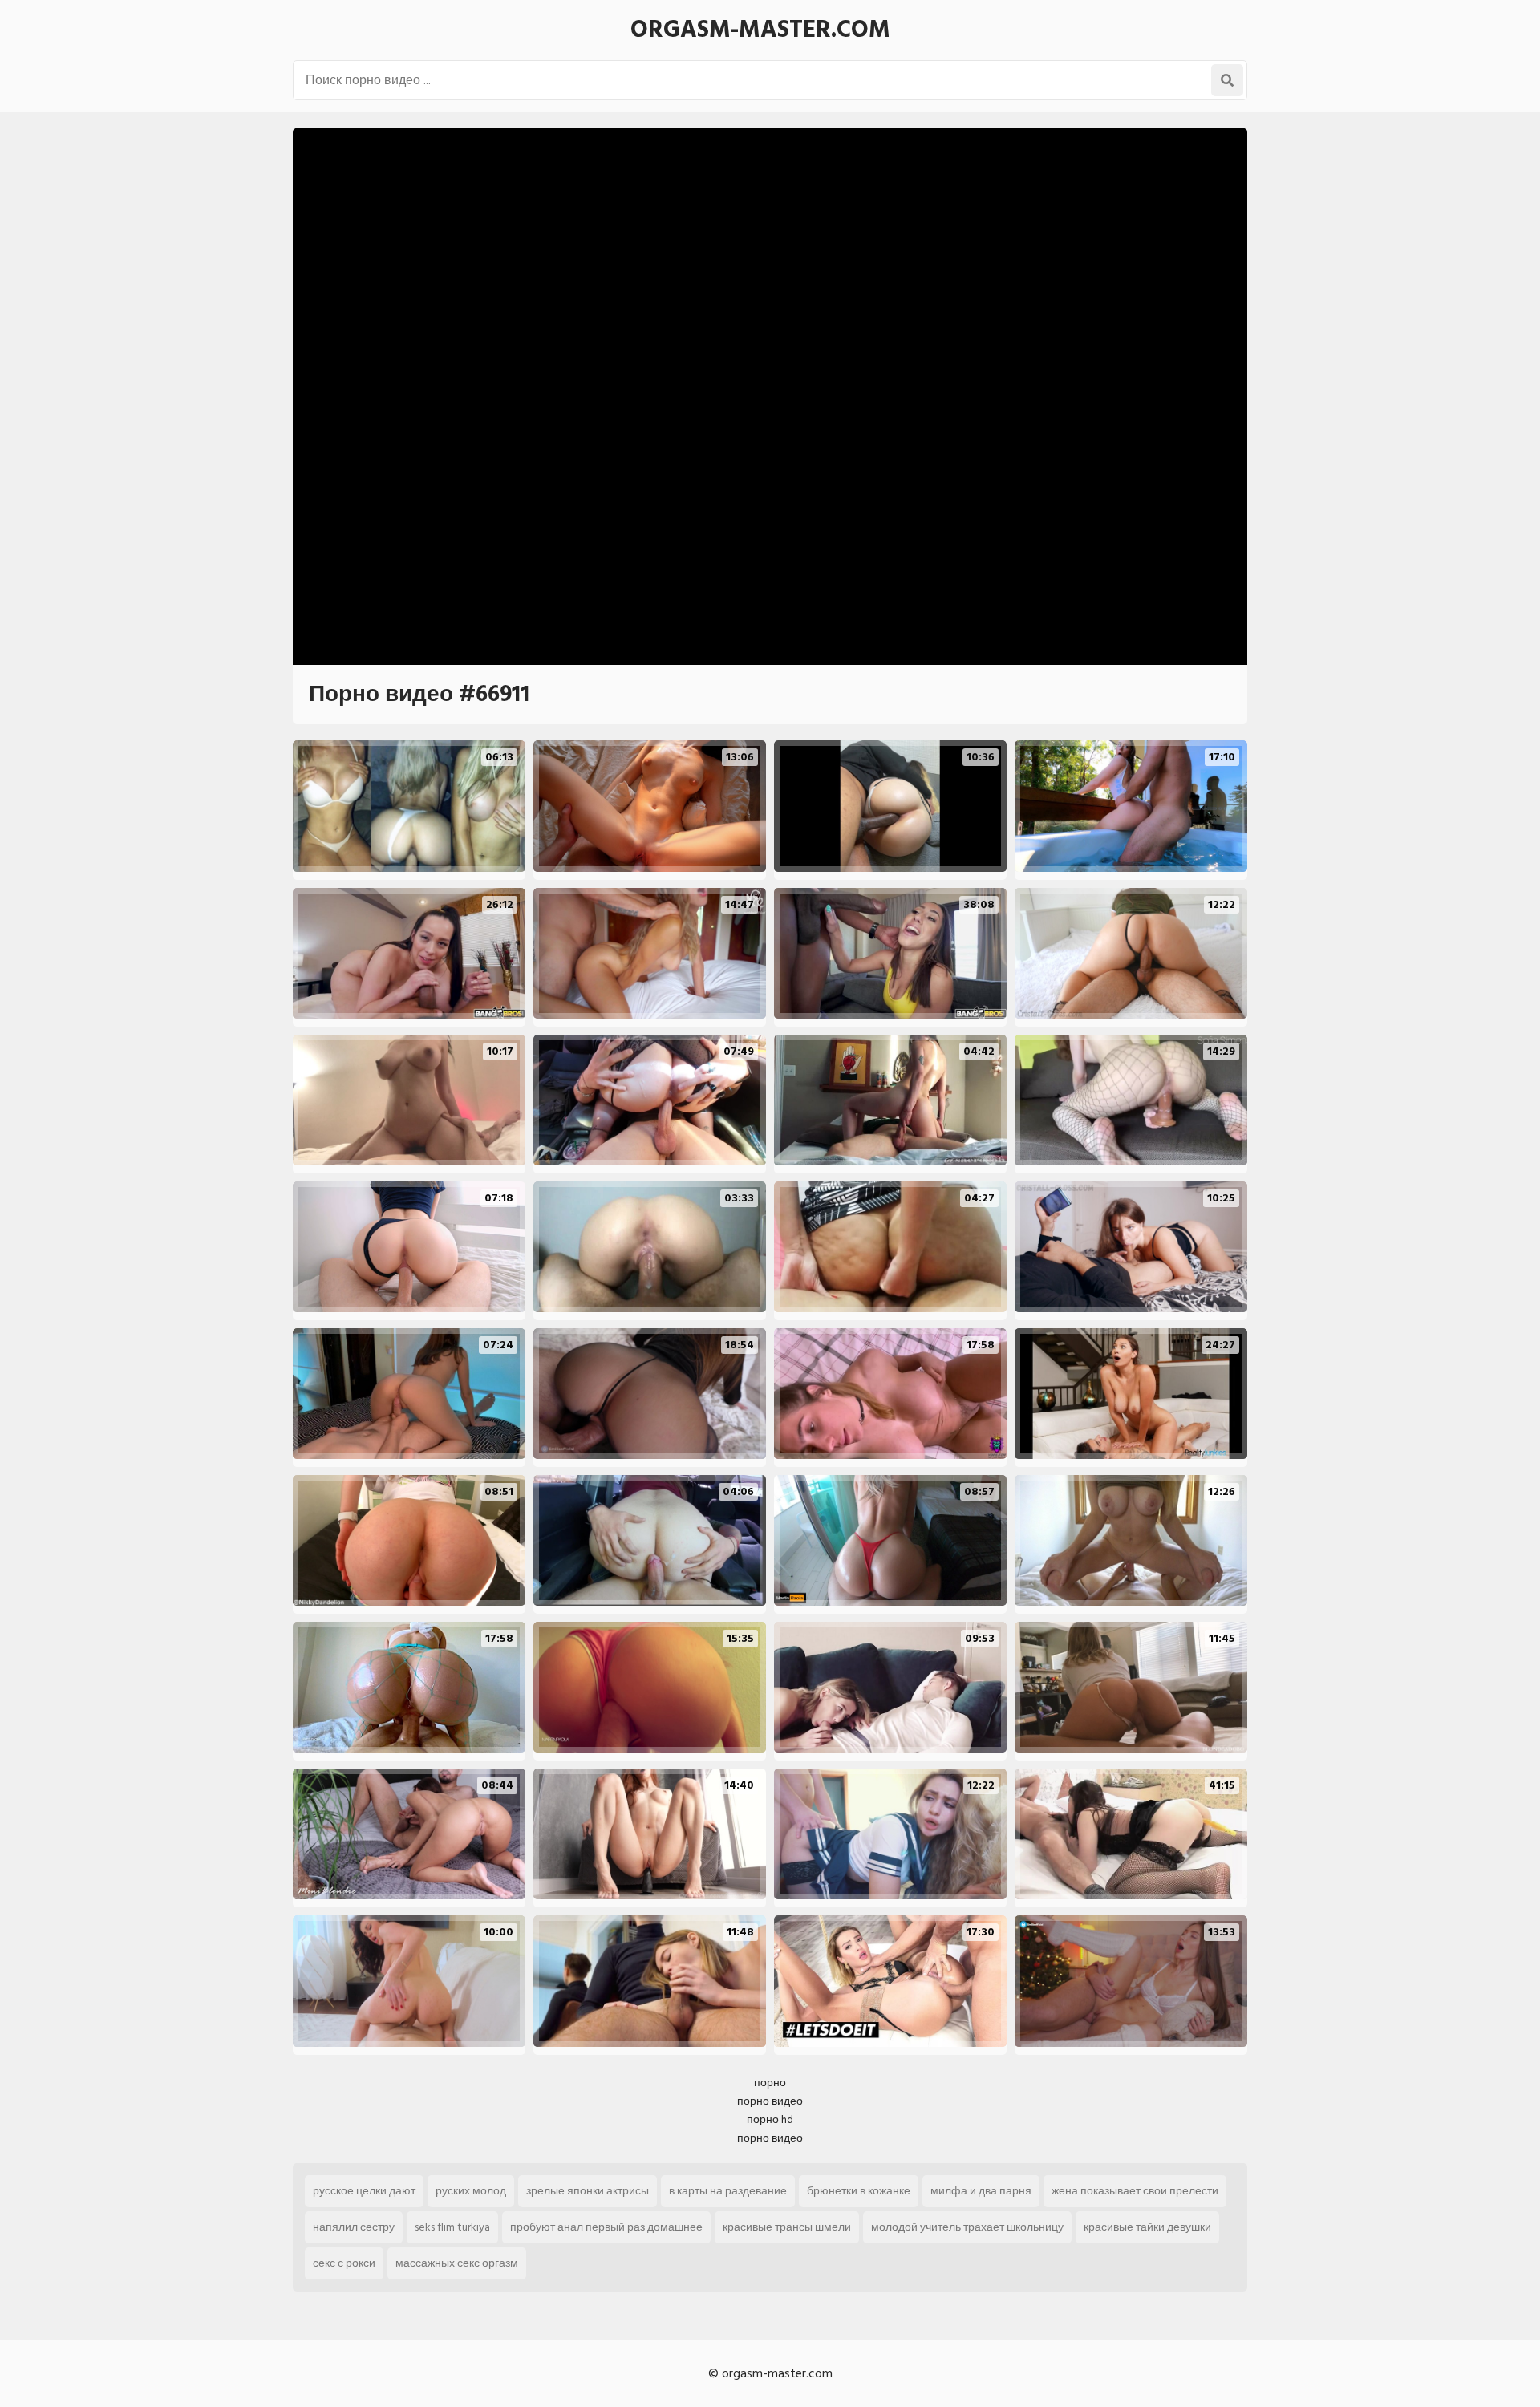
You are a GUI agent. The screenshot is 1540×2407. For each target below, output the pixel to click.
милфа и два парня (981, 2191)
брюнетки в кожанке (859, 2191)
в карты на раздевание (728, 2191)
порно (770, 2083)
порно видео (770, 2101)
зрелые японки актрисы (588, 2191)
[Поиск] (1227, 80)
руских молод (471, 2191)
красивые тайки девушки (1147, 2227)
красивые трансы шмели (787, 2227)
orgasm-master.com (760, 30)
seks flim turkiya (452, 2227)
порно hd (770, 2119)
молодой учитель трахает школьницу (967, 2227)
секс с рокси (344, 2263)
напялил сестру (354, 2227)
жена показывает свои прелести (1135, 2191)
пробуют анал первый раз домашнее (606, 2227)
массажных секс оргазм (457, 2263)
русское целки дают (364, 2191)
